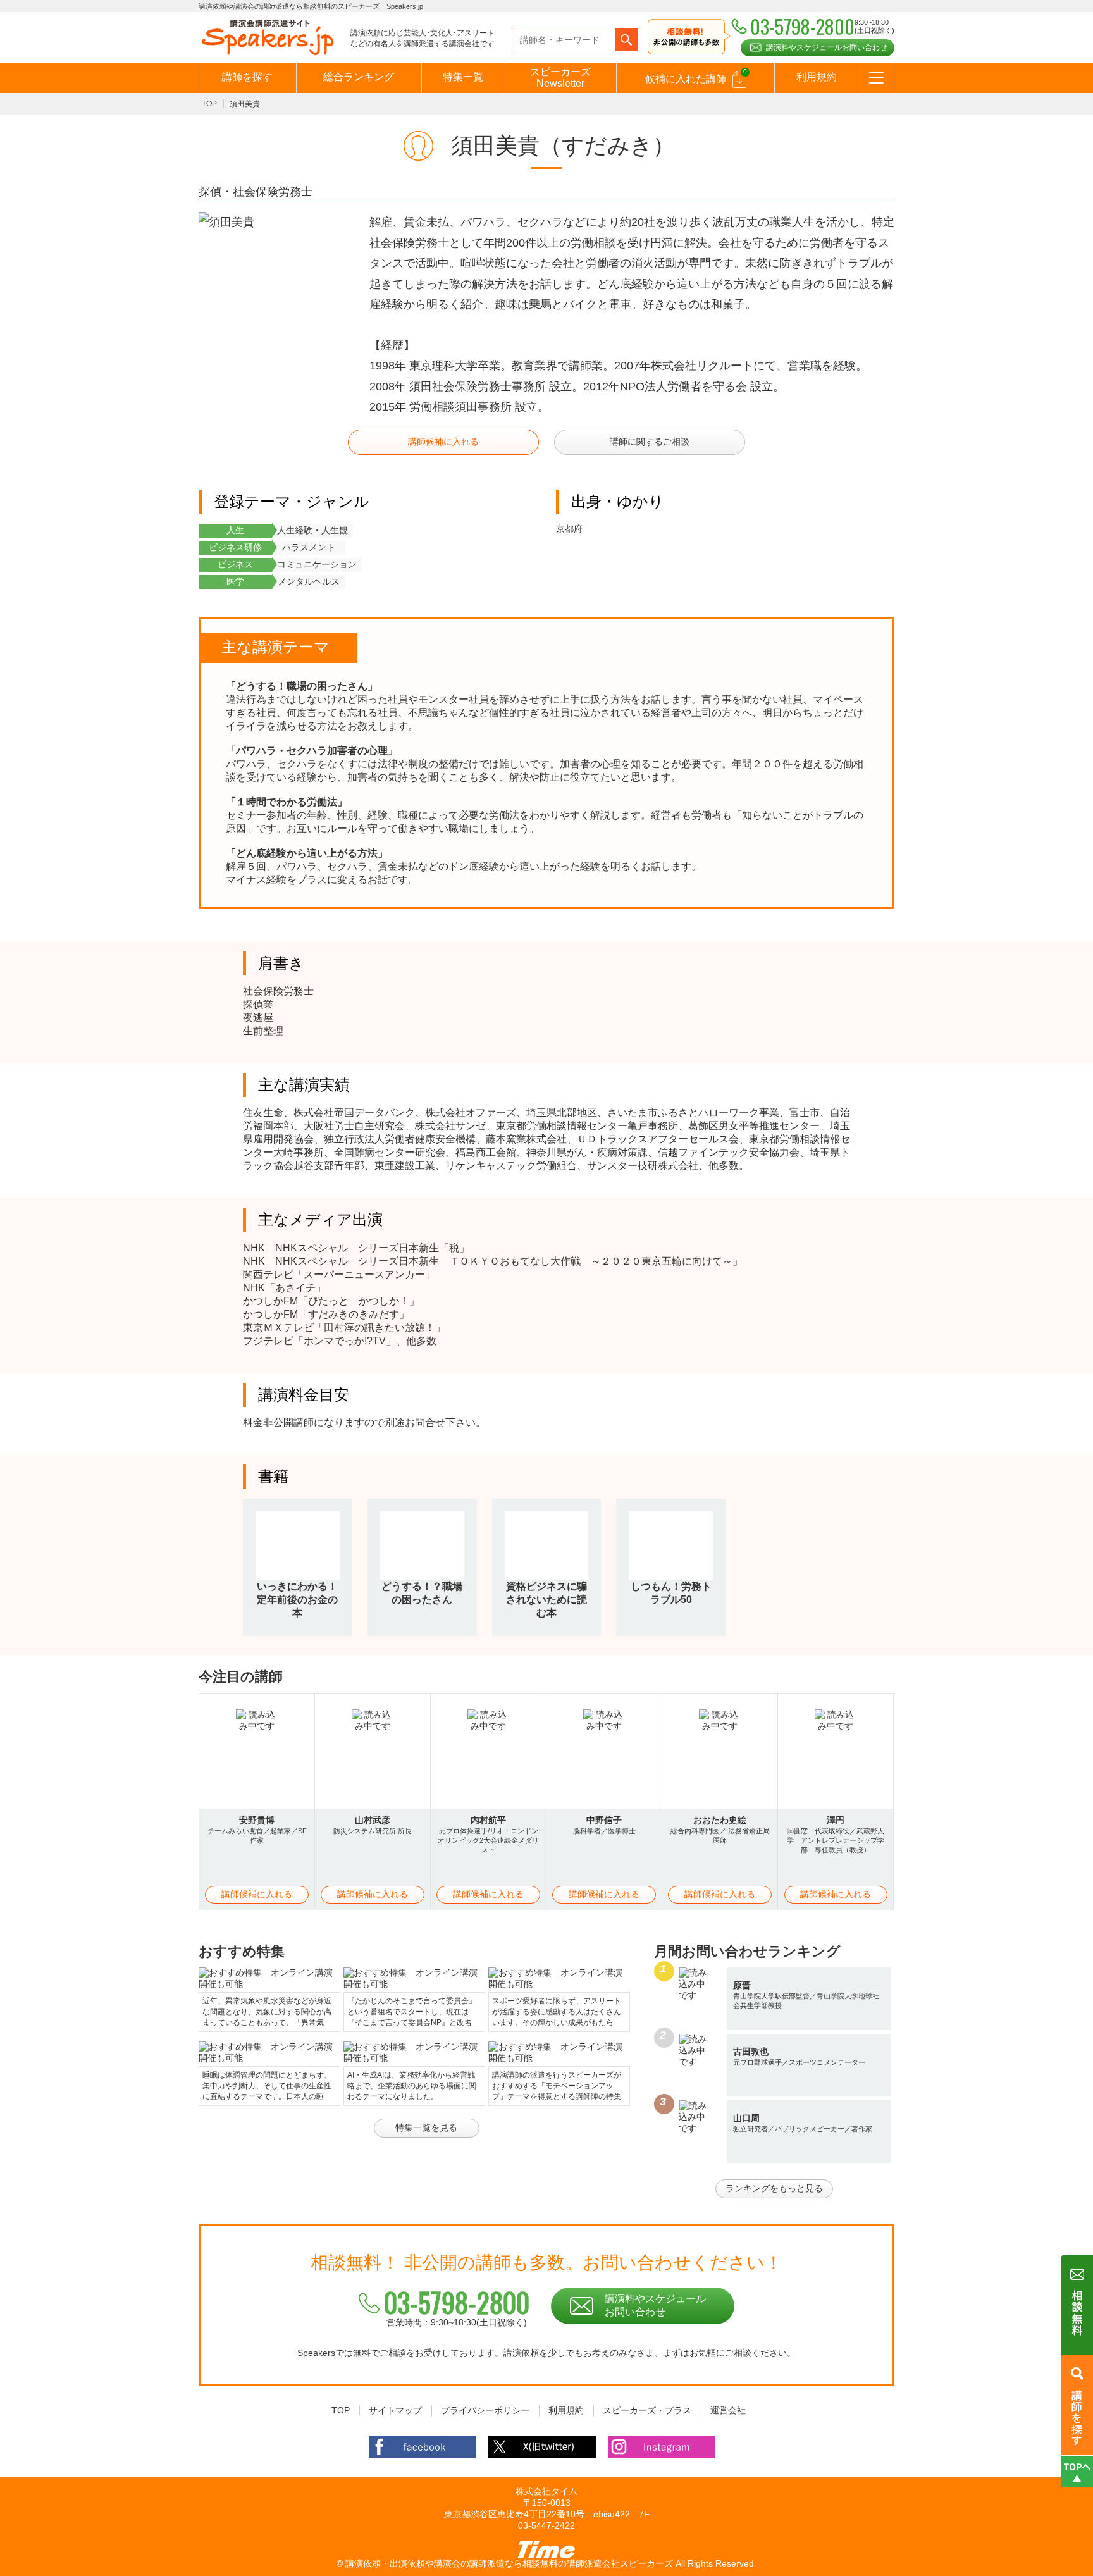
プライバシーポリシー (485, 2410)
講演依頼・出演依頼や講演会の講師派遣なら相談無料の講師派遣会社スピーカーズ (509, 2563)
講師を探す (247, 77)
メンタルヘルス (309, 581)
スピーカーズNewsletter (560, 77)
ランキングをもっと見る (774, 2188)
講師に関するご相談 (650, 442)
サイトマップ (395, 2410)
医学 (235, 581)
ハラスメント (309, 547)
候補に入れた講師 (696, 76)
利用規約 (817, 77)
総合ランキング (359, 77)
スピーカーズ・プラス (647, 2410)
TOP (209, 104)
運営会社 (728, 2410)
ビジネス (235, 564)
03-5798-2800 (457, 2302)
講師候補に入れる (443, 442)
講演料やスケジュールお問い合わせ (827, 47)
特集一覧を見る (426, 2127)
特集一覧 (463, 77)
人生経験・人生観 (312, 530)
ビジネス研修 (235, 547)
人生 (235, 530)
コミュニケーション (317, 564)
